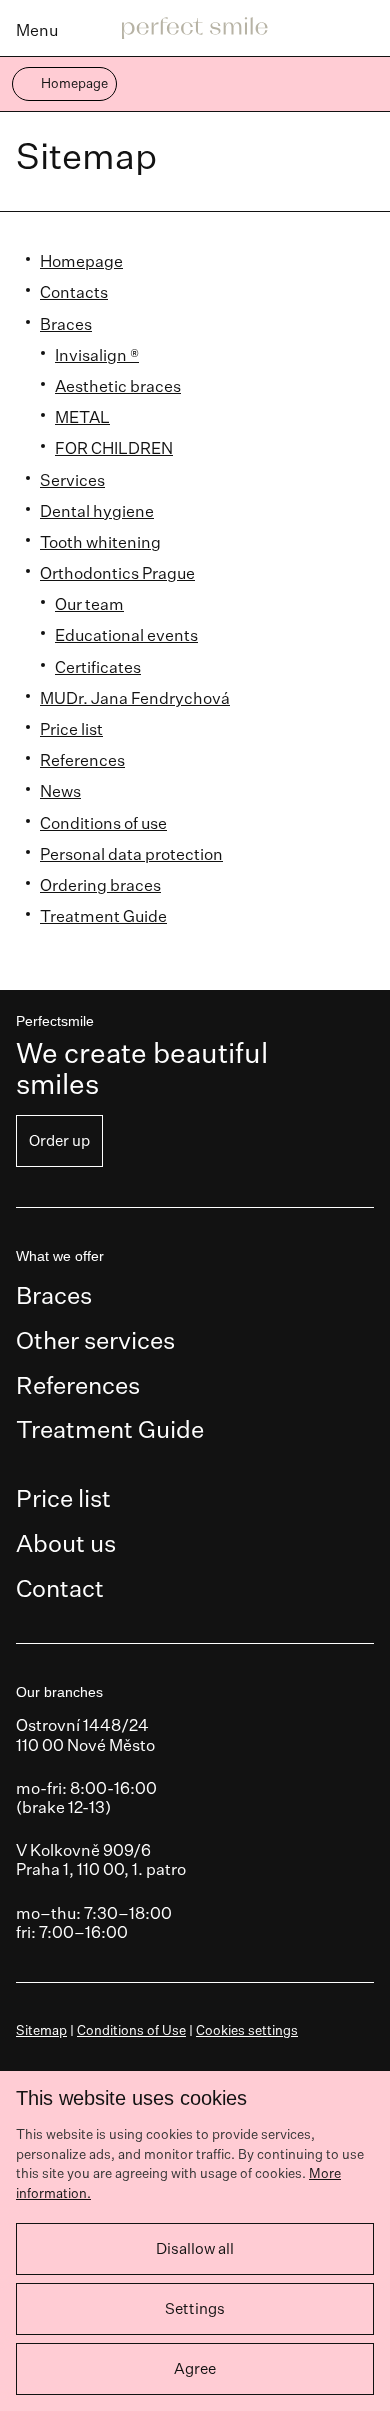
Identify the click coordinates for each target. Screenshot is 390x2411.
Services (72, 480)
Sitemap (41, 2030)
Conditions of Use (131, 2030)
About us (66, 1543)
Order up (59, 1140)
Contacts (74, 292)
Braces (66, 324)
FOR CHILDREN (114, 448)
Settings (195, 2308)
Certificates (98, 667)
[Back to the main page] (195, 29)
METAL (82, 417)
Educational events (126, 635)
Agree (195, 2368)
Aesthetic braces (118, 386)
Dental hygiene (97, 511)
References (82, 760)
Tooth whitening (100, 542)
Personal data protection (131, 854)
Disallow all (195, 2248)
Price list (71, 729)
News (60, 791)
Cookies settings (247, 2030)
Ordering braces (100, 885)
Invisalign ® (97, 355)
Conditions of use (103, 823)
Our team (89, 604)
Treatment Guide (103, 916)
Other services (95, 1340)
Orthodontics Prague (117, 573)
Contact (60, 1588)
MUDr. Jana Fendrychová (135, 698)
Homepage (81, 261)
